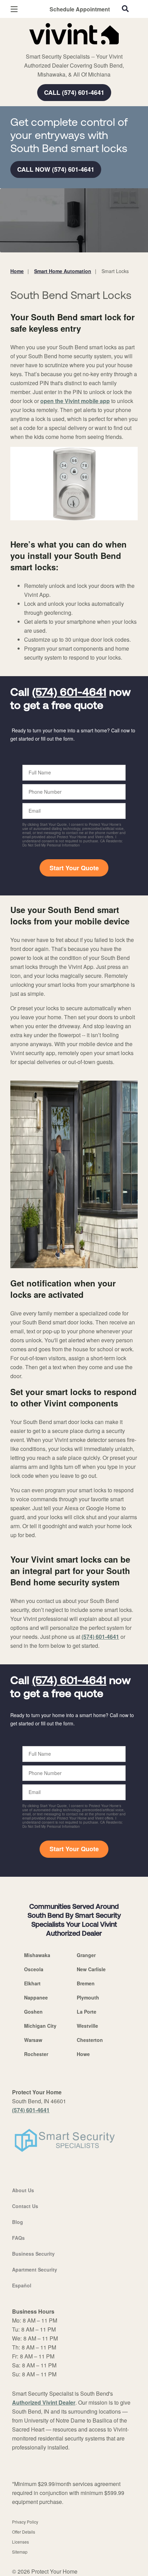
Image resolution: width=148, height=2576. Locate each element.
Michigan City (40, 2026)
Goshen (33, 2012)
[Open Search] (125, 9)
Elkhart (32, 1983)
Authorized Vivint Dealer (44, 2402)
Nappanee (36, 1997)
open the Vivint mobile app (75, 401)
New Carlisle (91, 1969)
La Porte (87, 2012)
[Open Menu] (14, 9)
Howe (83, 2054)
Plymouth (88, 1997)
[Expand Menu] (73, 48)
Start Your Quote (74, 868)
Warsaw (33, 2040)
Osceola (34, 1969)
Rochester (36, 2054)
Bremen (86, 1983)
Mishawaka (37, 1955)
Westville (87, 2026)
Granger (86, 1955)
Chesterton (90, 2040)
